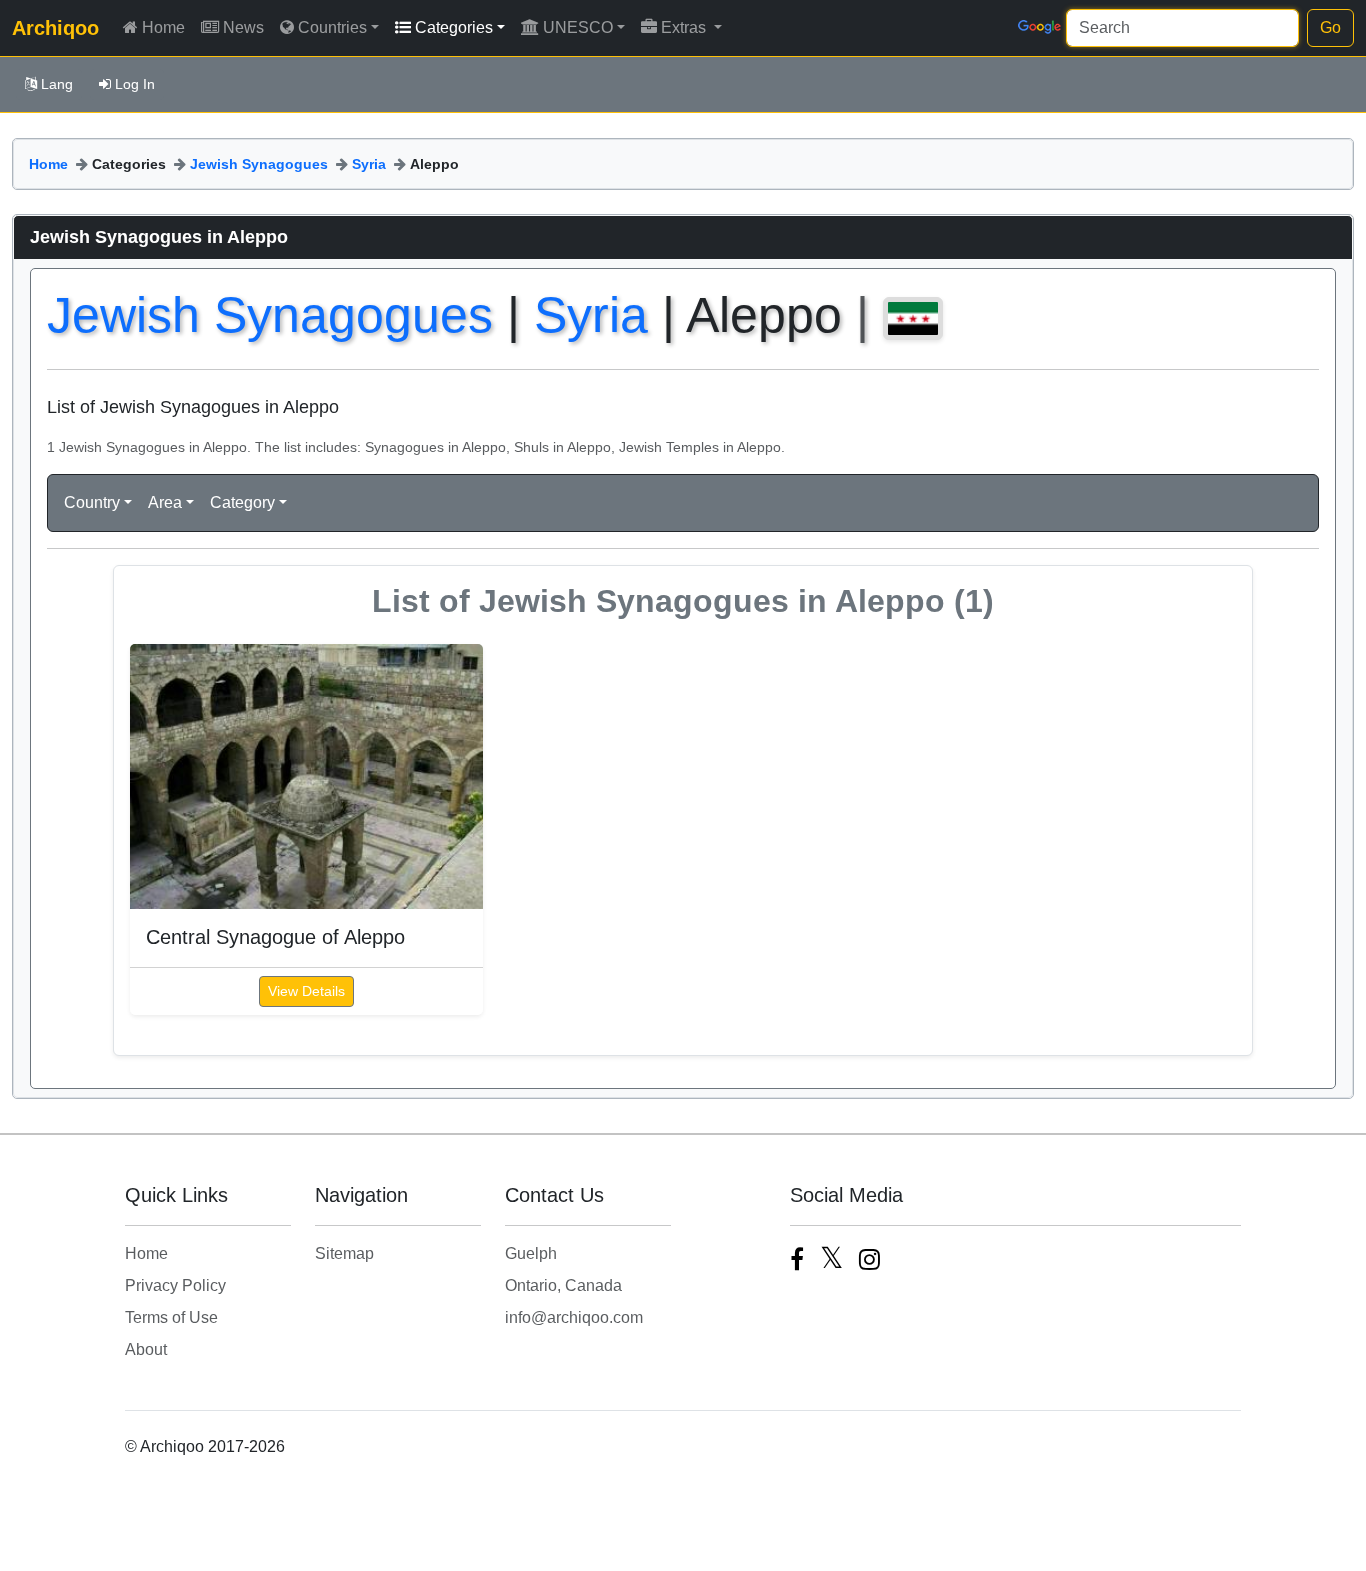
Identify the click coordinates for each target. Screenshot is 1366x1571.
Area (165, 502)
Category (242, 502)
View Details (306, 991)
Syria (369, 164)
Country (92, 502)
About (146, 1349)
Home (163, 27)
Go (1330, 27)
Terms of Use (171, 1317)
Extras (685, 27)
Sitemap (344, 1253)
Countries (332, 27)
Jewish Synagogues (259, 164)
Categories (454, 27)
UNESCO (578, 27)
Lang (57, 84)
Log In (135, 84)
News (243, 27)
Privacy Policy (175, 1285)
